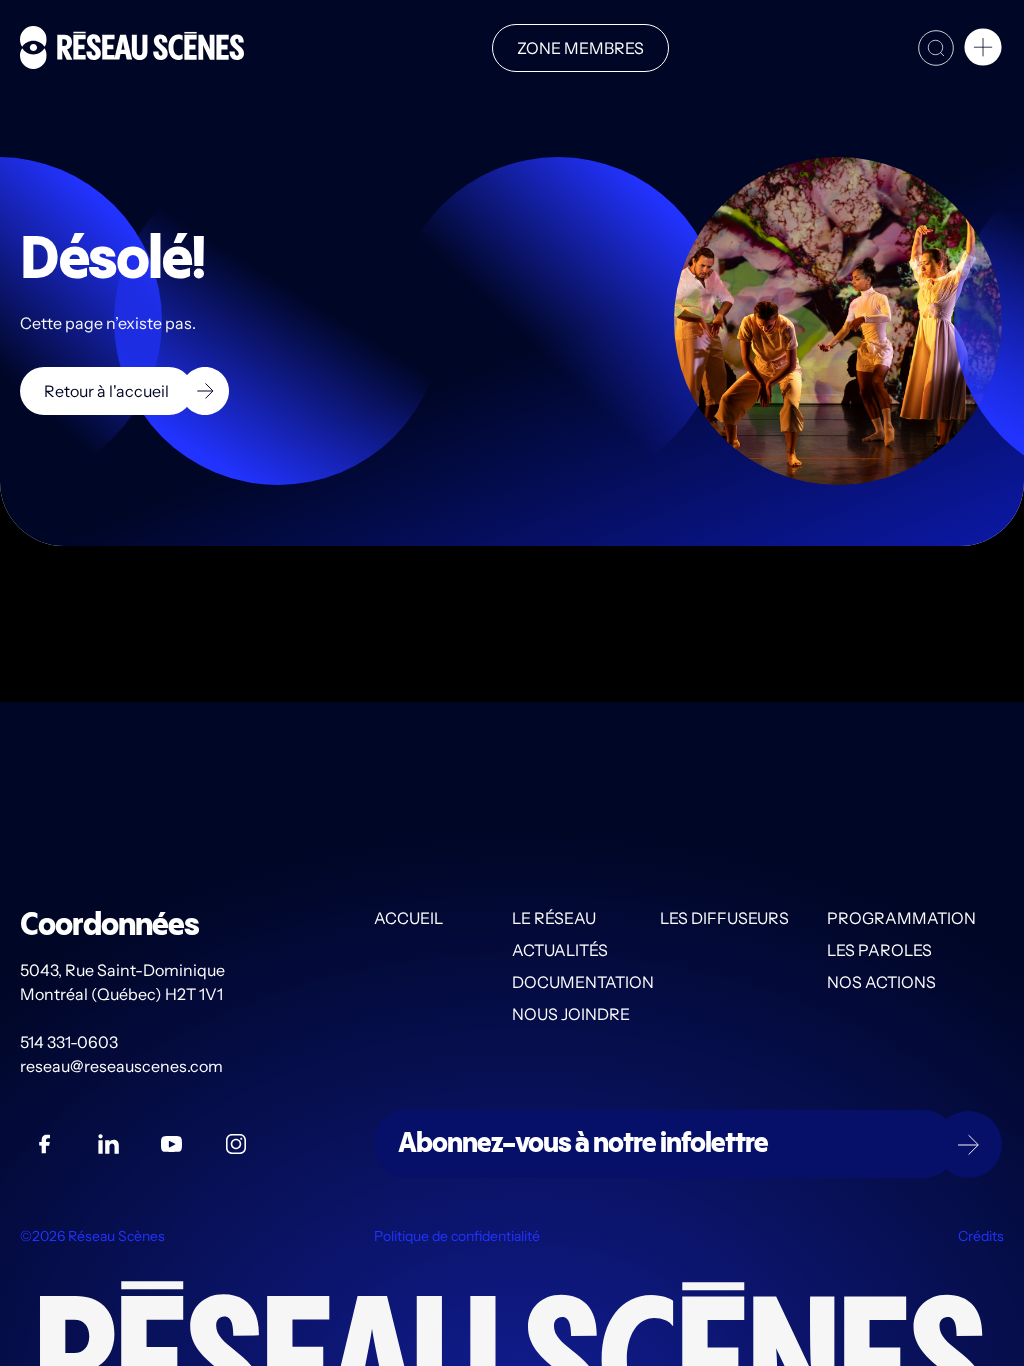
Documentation (583, 982)
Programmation (901, 918)
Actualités (560, 950)
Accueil (408, 918)
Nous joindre (571, 1014)
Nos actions (881, 982)
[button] (983, 50)
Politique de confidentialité (457, 1236)
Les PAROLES (879, 950)
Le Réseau (554, 918)
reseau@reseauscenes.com (123, 1066)
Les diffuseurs (724, 918)
